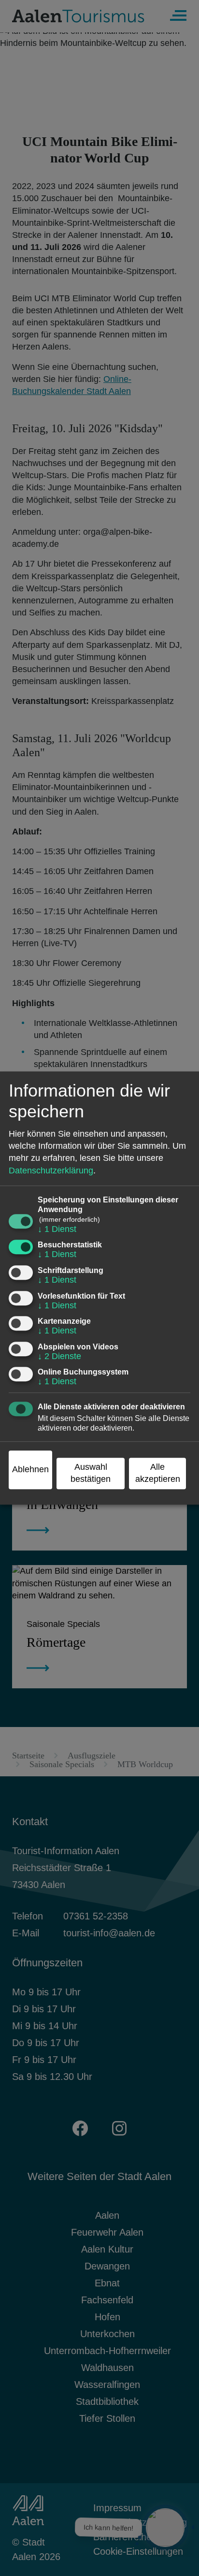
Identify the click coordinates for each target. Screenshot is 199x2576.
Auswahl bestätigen (91, 1473)
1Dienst (57, 1229)
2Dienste (59, 1356)
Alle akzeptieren (158, 1473)
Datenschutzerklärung (51, 1171)
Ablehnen (30, 1469)
